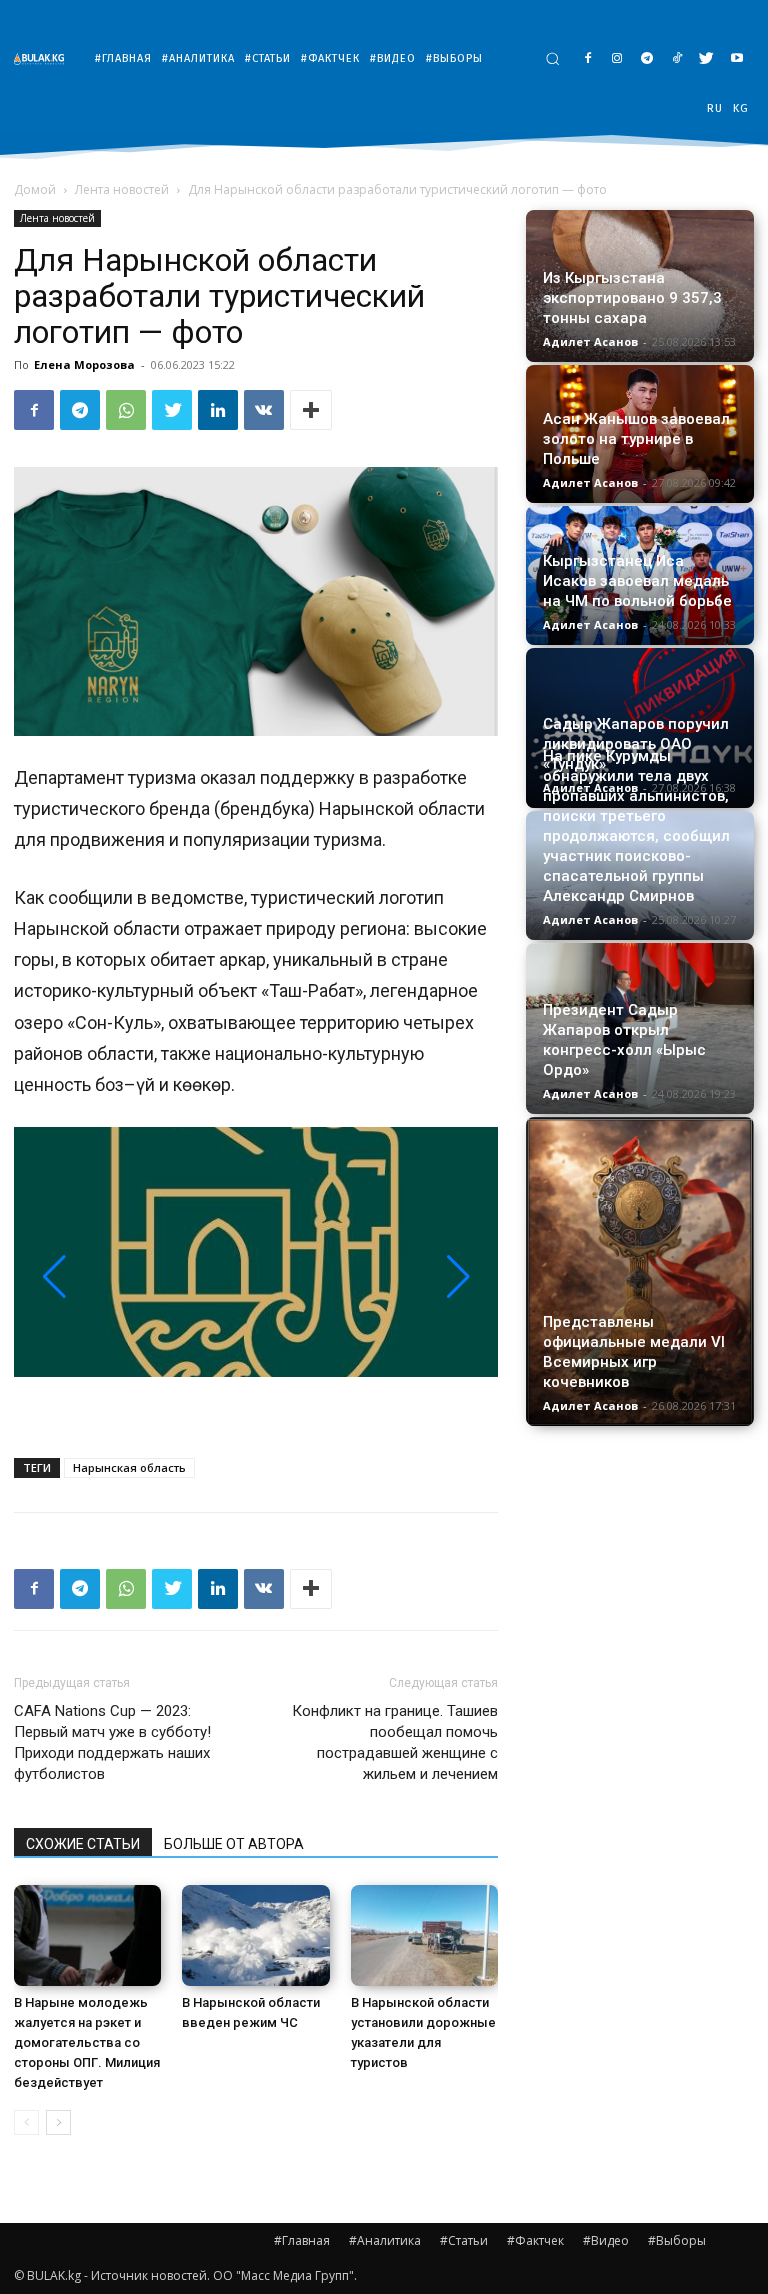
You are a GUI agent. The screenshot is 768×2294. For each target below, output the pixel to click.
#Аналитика (385, 2240)
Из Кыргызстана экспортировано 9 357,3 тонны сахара (632, 298)
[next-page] (58, 2122)
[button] (552, 58)
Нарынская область (129, 1467)
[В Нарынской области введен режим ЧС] (255, 1935)
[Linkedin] (218, 410)
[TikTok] (677, 59)
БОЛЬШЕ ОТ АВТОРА (234, 1844)
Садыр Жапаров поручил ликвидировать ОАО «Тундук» (636, 744)
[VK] (264, 410)
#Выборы (677, 2240)
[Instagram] (617, 59)
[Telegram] (647, 59)
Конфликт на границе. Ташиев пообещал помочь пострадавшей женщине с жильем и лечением (395, 1742)
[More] (311, 410)
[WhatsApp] (126, 410)
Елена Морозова (84, 364)
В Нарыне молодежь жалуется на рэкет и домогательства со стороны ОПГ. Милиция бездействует (87, 2042)
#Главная (302, 2240)
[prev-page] (26, 2122)
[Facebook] (587, 59)
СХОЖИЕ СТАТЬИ (83, 1844)
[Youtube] (736, 59)
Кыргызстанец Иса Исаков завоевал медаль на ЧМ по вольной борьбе (637, 581)
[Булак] (44, 58)
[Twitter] (706, 59)
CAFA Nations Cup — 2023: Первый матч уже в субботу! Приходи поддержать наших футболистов (112, 1742)
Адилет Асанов (590, 341)
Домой (35, 189)
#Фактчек (535, 2240)
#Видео (606, 2240)
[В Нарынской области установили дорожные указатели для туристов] (424, 1935)
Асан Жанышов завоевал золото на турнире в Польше (636, 439)
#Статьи (464, 2240)
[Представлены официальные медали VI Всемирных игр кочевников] (640, 1271)
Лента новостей (122, 189)
